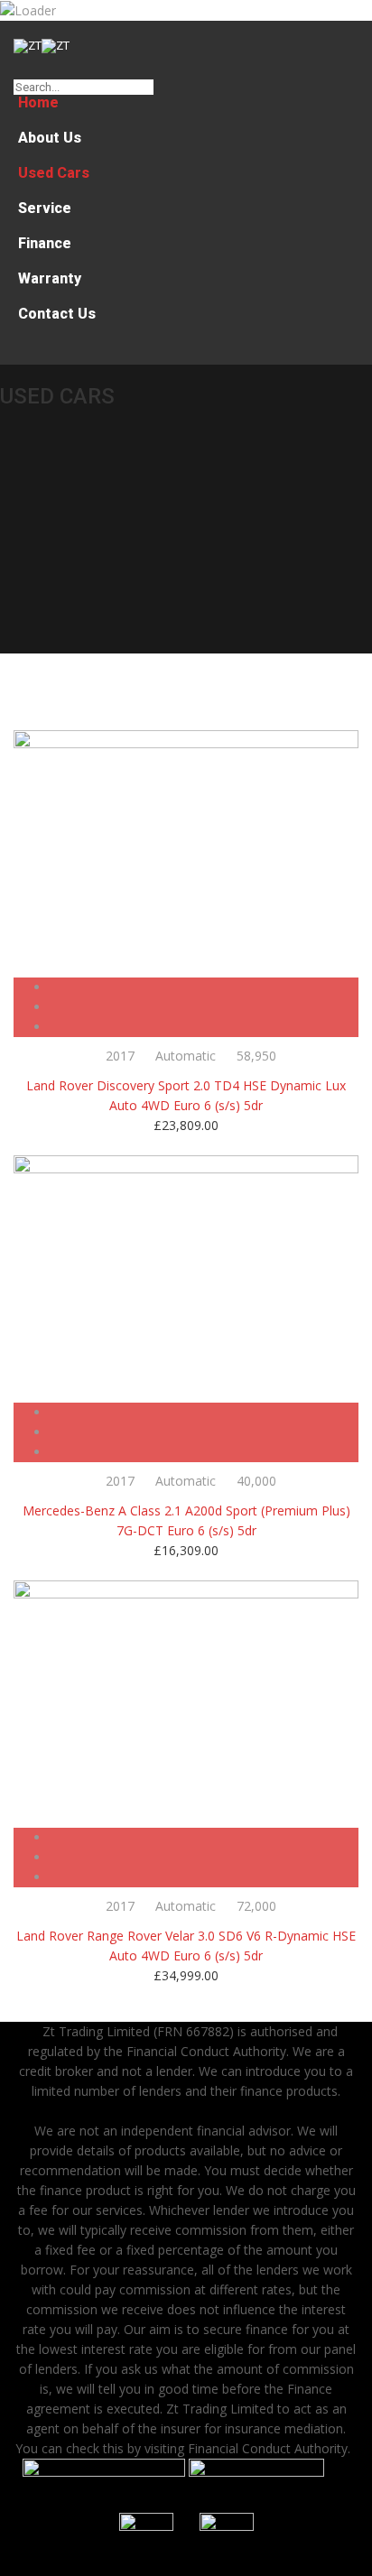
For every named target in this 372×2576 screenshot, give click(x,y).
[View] (205, 987)
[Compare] (205, 1007)
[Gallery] (205, 1027)
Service (45, 208)
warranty (50, 278)
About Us (50, 138)
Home (38, 102)
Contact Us (57, 314)
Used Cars (54, 173)
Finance (45, 243)
